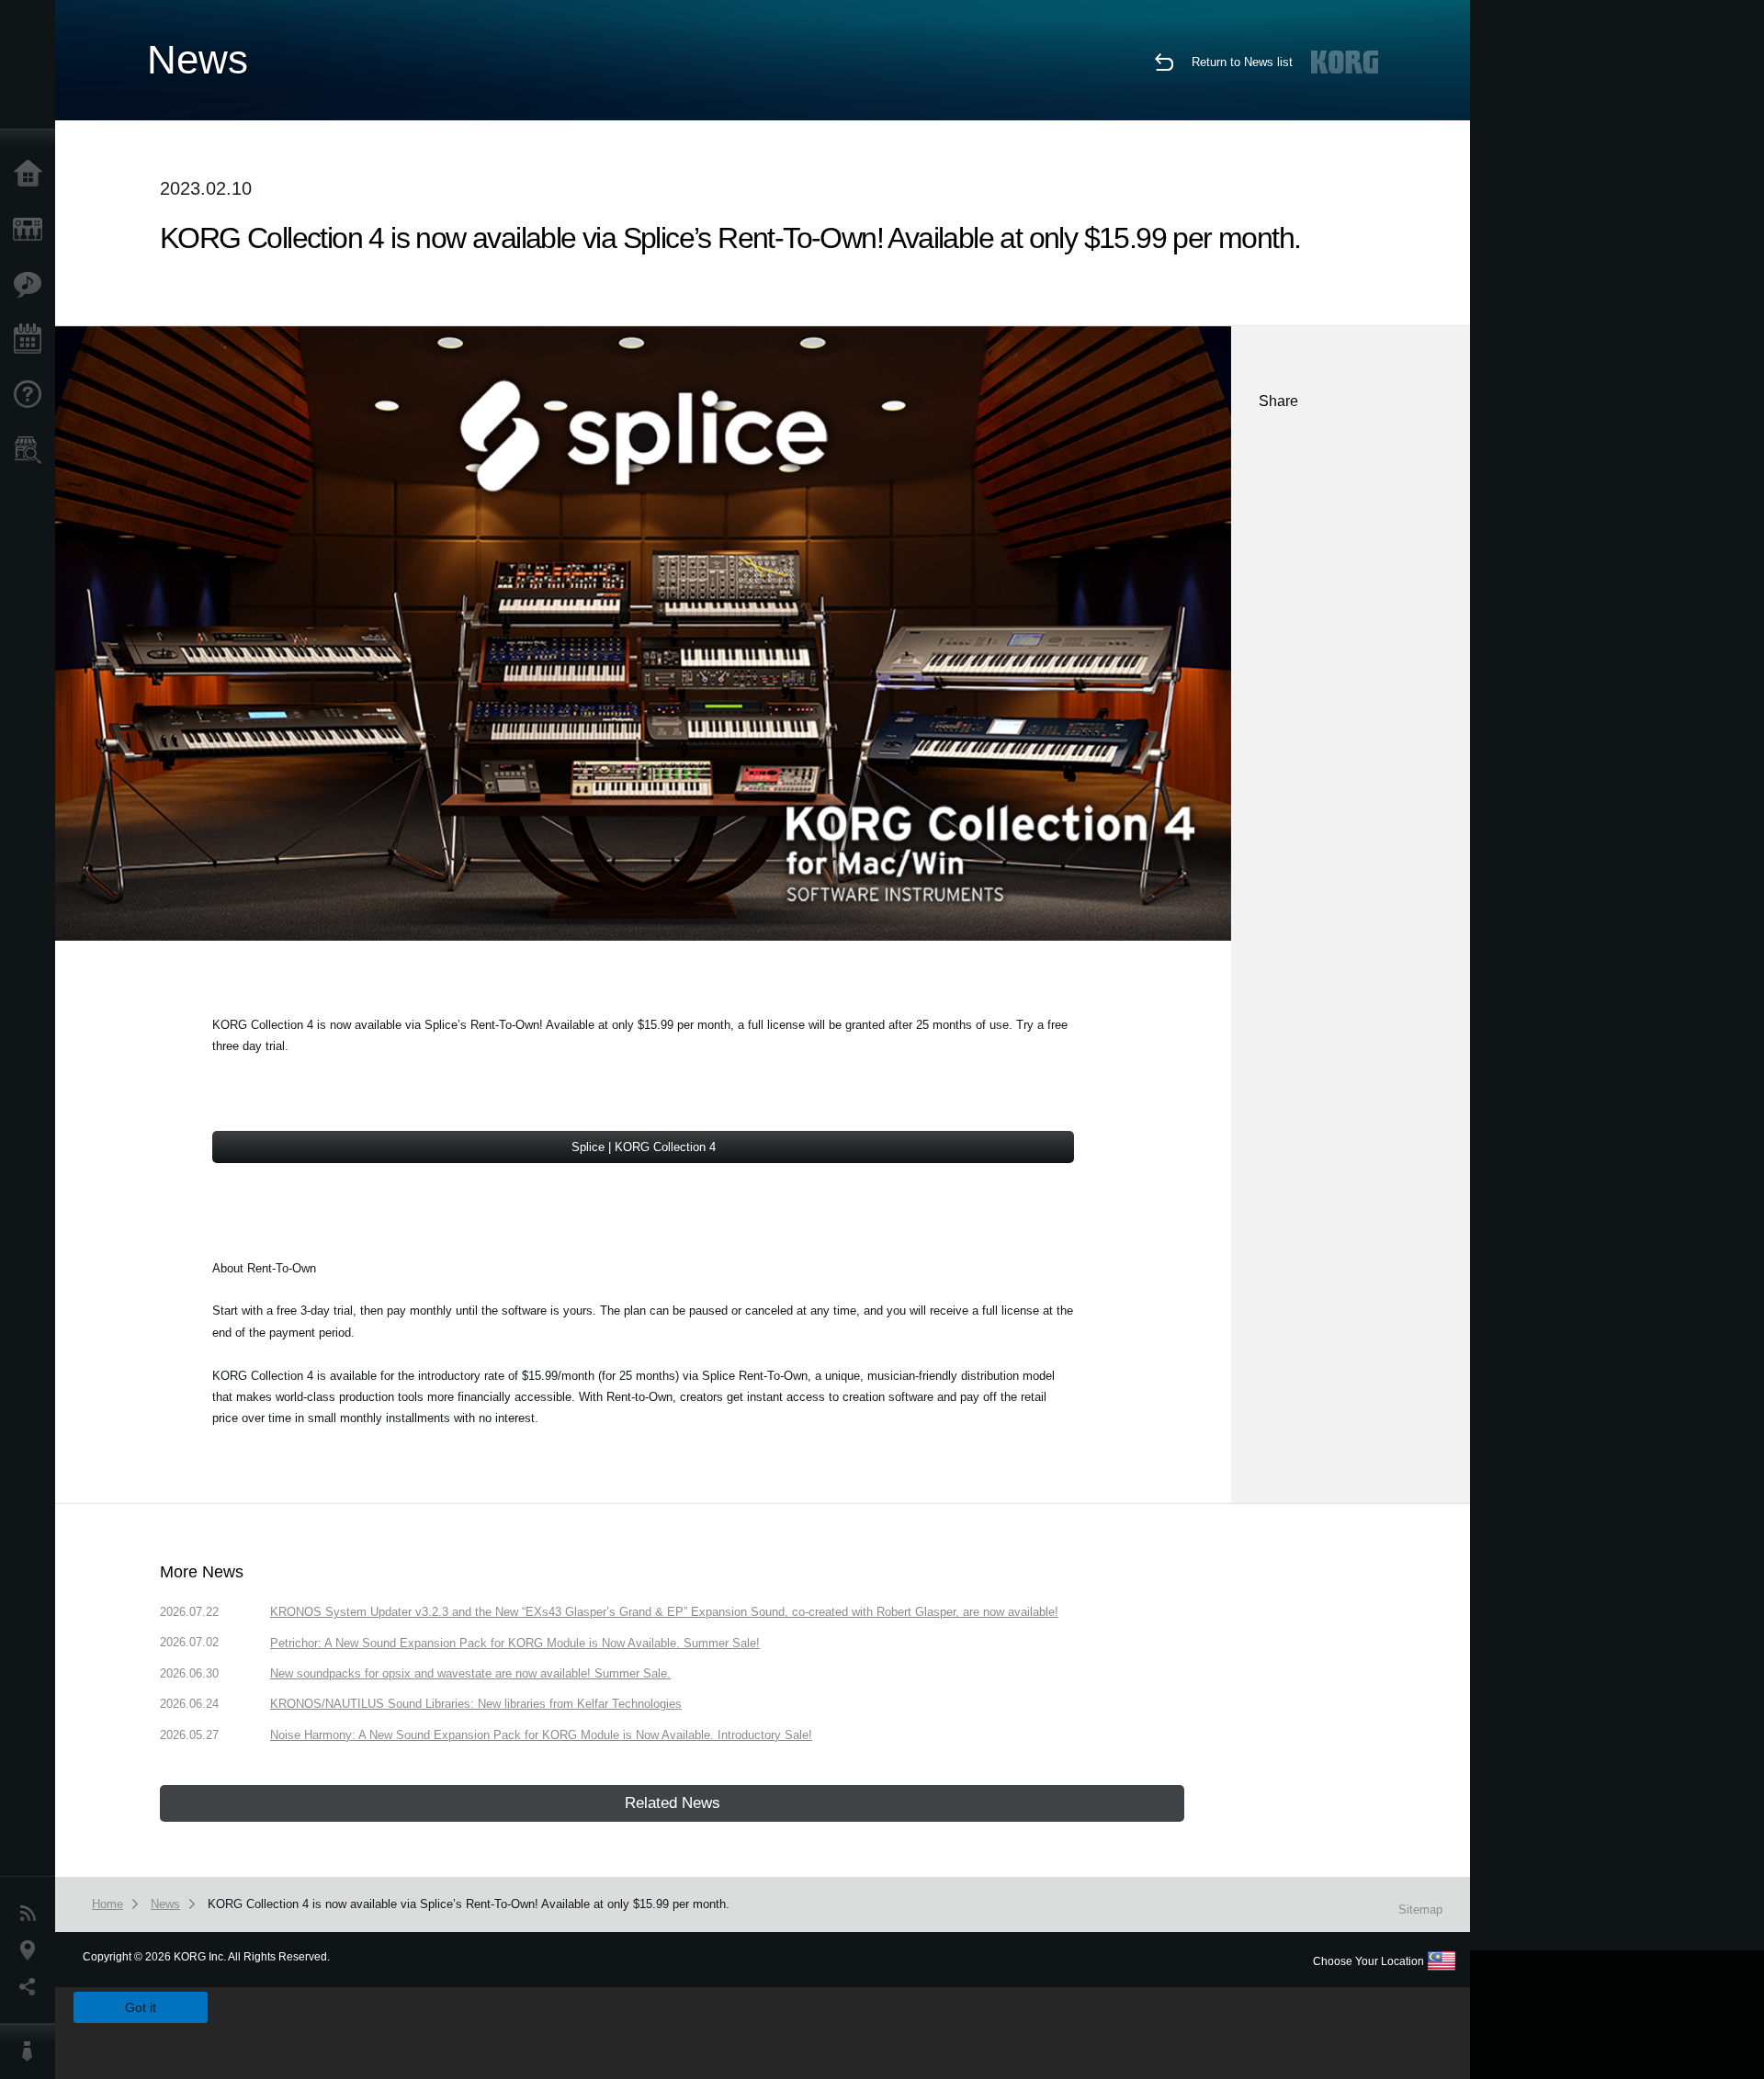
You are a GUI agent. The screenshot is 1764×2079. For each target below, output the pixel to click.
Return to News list (1242, 62)
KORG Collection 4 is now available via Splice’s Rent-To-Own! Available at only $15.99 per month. (469, 1904)
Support (32, 395)
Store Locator (32, 450)
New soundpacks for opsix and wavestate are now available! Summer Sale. (470, 1673)
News (32, 1914)
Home (32, 175)
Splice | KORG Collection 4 (644, 1147)
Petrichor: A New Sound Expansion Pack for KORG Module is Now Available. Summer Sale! (515, 1643)
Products (32, 230)
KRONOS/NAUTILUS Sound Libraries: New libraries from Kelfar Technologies (476, 1704)
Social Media (32, 1987)
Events (32, 340)
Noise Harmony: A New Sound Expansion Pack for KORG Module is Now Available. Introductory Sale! (541, 1735)
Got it (141, 2007)
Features (32, 285)
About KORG (32, 2051)
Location (32, 1950)
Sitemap (1420, 1910)
